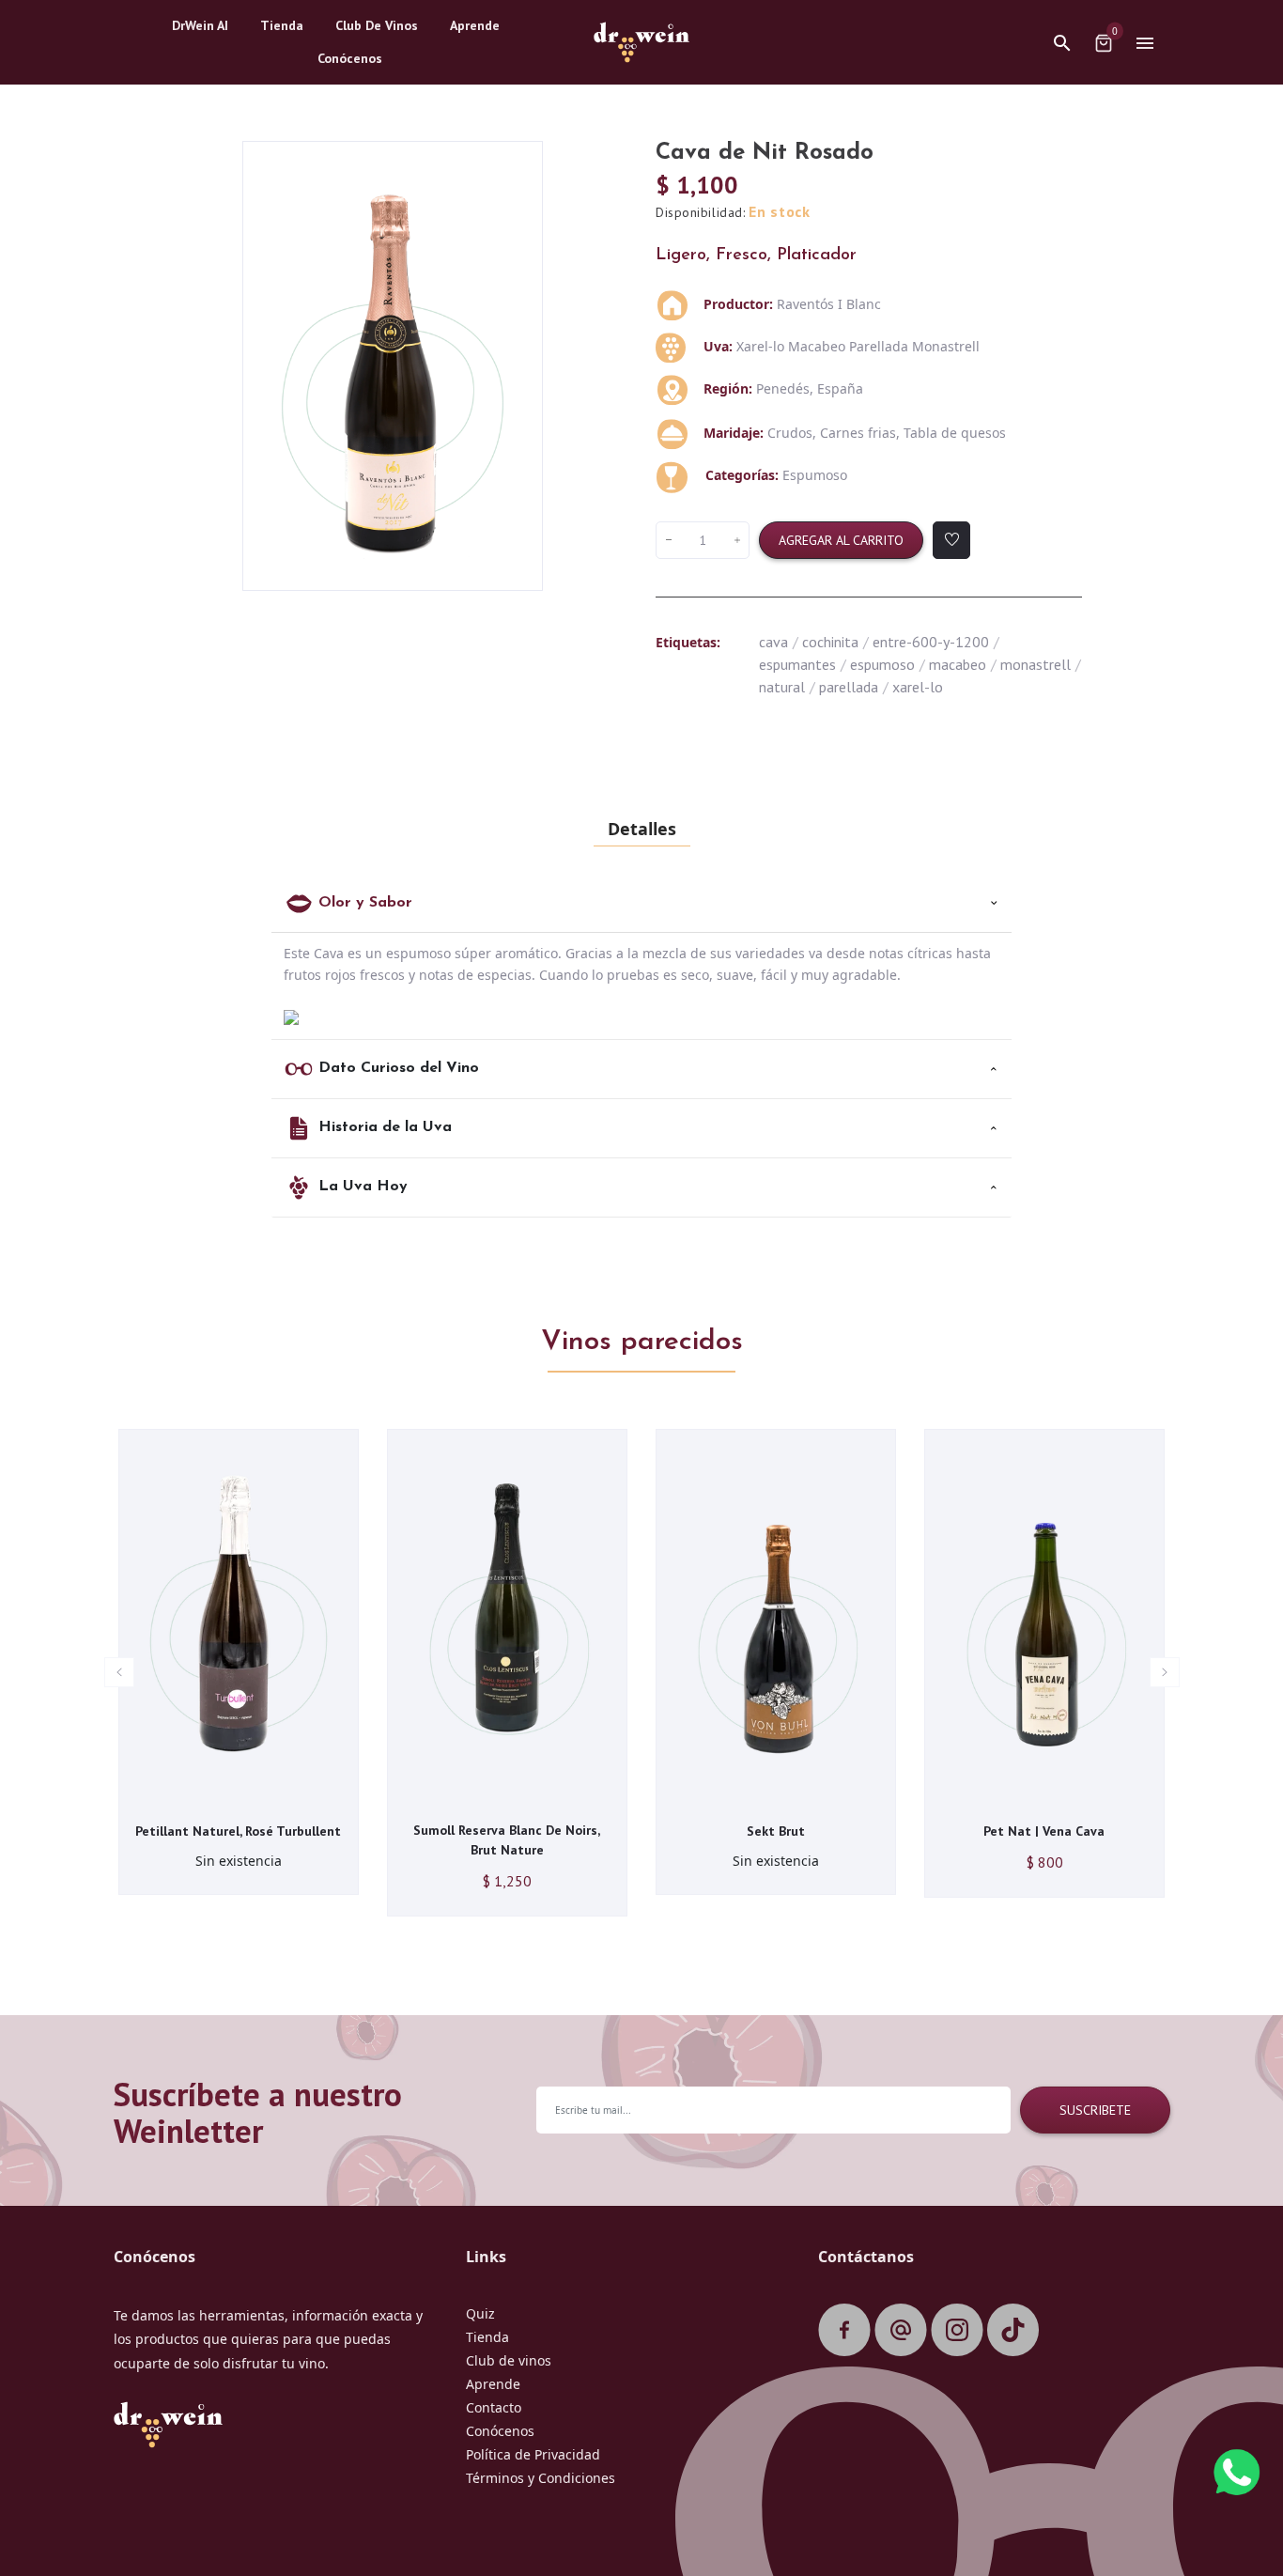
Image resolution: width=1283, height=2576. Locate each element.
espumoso (888, 664)
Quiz (480, 2313)
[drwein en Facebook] (844, 2331)
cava (779, 642)
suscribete (1095, 2110)
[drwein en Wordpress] (1013, 2331)
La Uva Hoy (363, 1187)
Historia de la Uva (385, 1127)
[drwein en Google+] (901, 2331)
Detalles (642, 829)
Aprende (493, 2384)
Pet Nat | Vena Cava (1044, 1831)
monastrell (1041, 664)
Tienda (487, 2337)
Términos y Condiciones (541, 2478)
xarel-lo (918, 687)
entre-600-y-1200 (936, 642)
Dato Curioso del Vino (399, 1068)
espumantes (803, 664)
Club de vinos (509, 2360)
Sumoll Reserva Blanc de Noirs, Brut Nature (507, 1840)
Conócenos (500, 2431)
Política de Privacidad (533, 2454)
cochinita (835, 642)
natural (787, 687)
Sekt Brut (776, 1831)
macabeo (963, 664)
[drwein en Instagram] (957, 2331)
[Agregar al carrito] (209, 1793)
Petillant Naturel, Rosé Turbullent (238, 1831)
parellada (854, 687)
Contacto (494, 2407)
